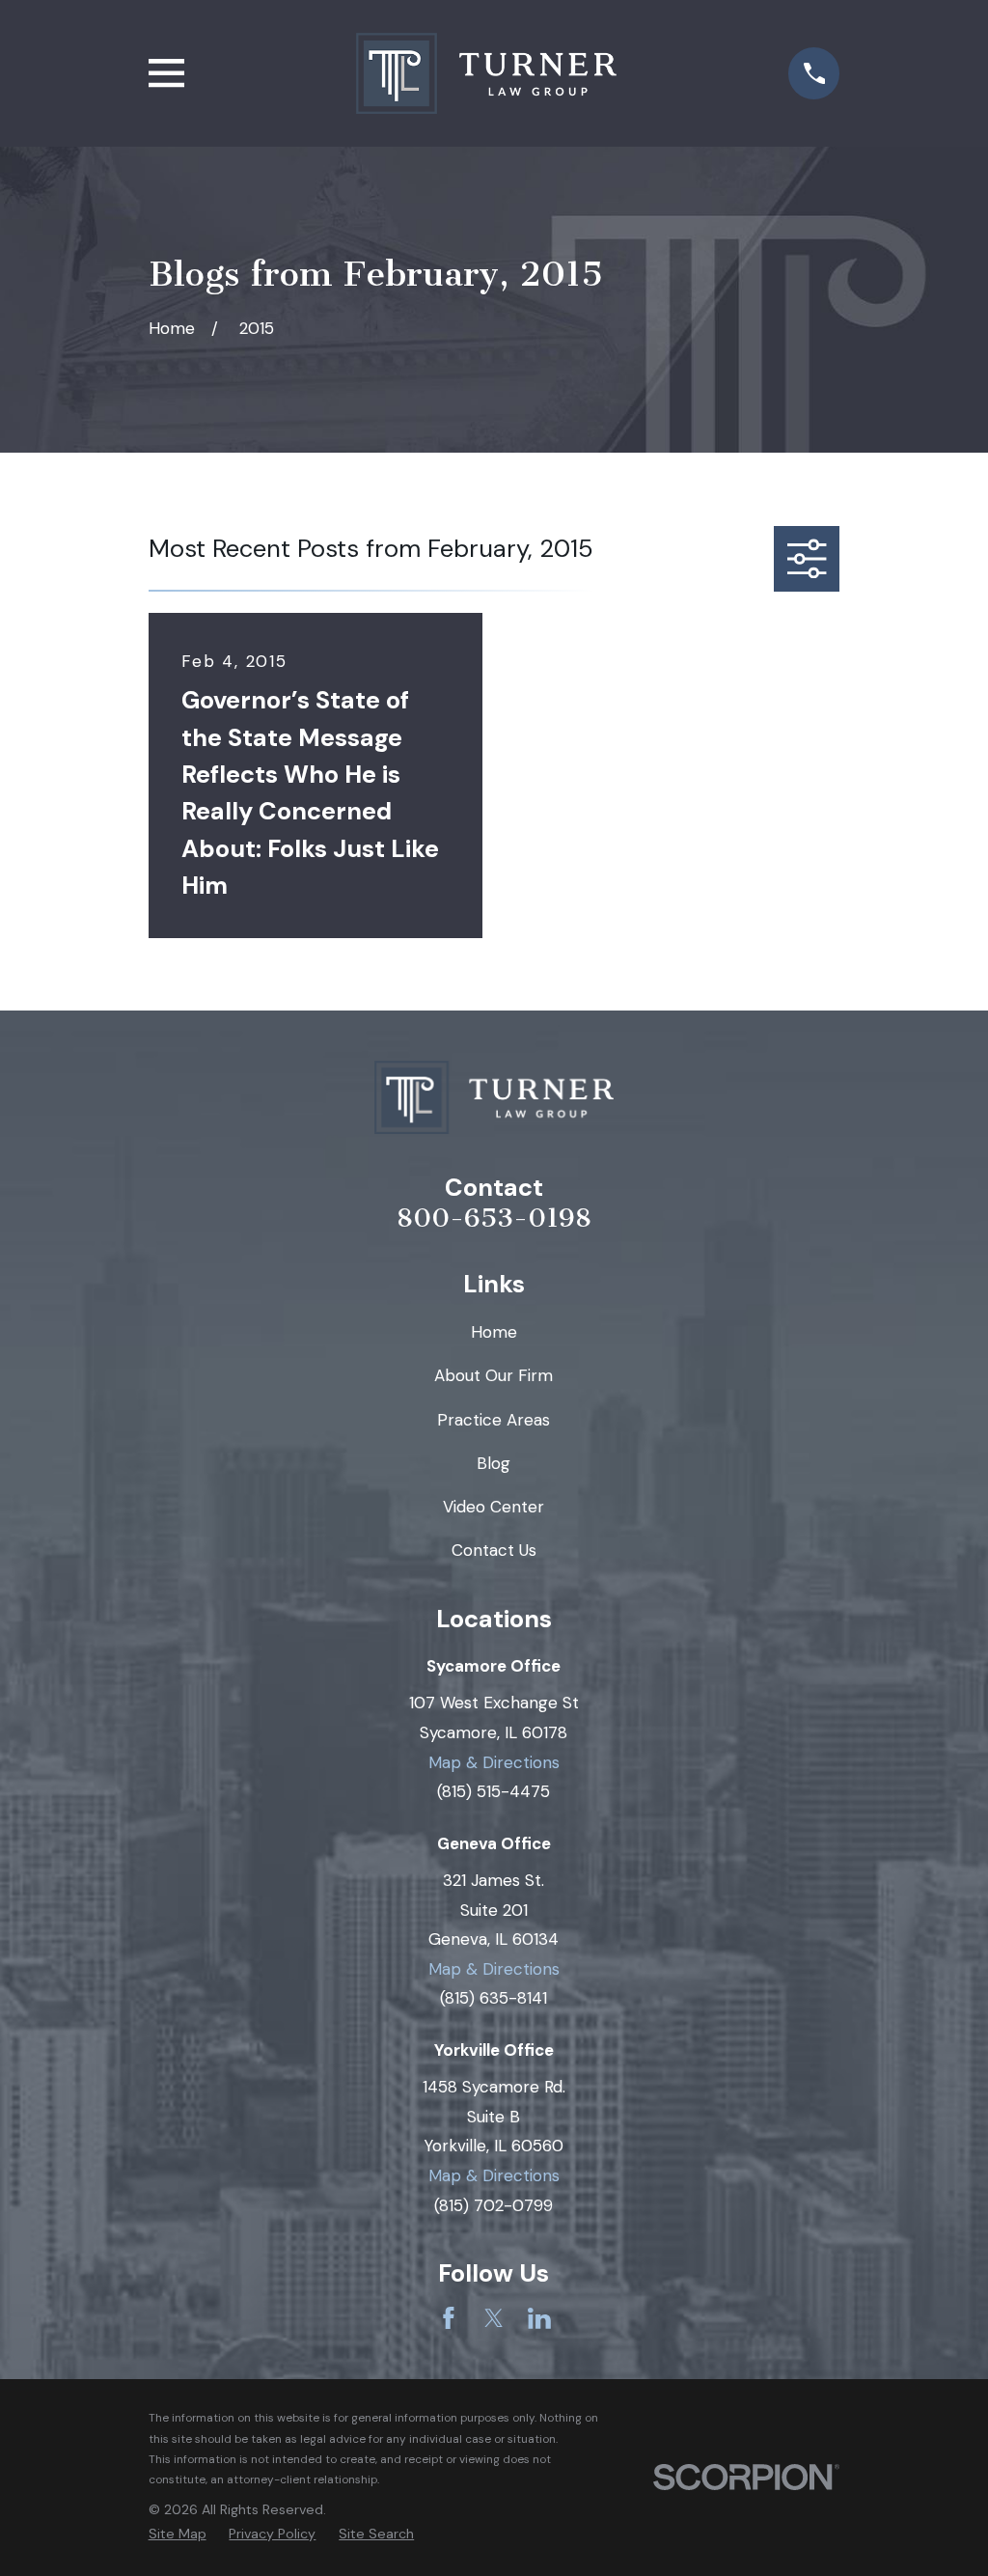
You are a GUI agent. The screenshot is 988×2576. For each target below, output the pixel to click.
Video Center (494, 1507)
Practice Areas (494, 1420)
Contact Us (494, 1550)
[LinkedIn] (539, 2318)
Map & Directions (494, 1762)
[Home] (486, 73)
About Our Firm (494, 1375)
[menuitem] (178, 2534)
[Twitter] (494, 2318)
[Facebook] (449, 2318)
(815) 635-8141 (494, 1998)
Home (494, 1332)
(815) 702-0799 (494, 2205)
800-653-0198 (494, 1219)
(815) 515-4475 (494, 1791)
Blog (494, 1463)
